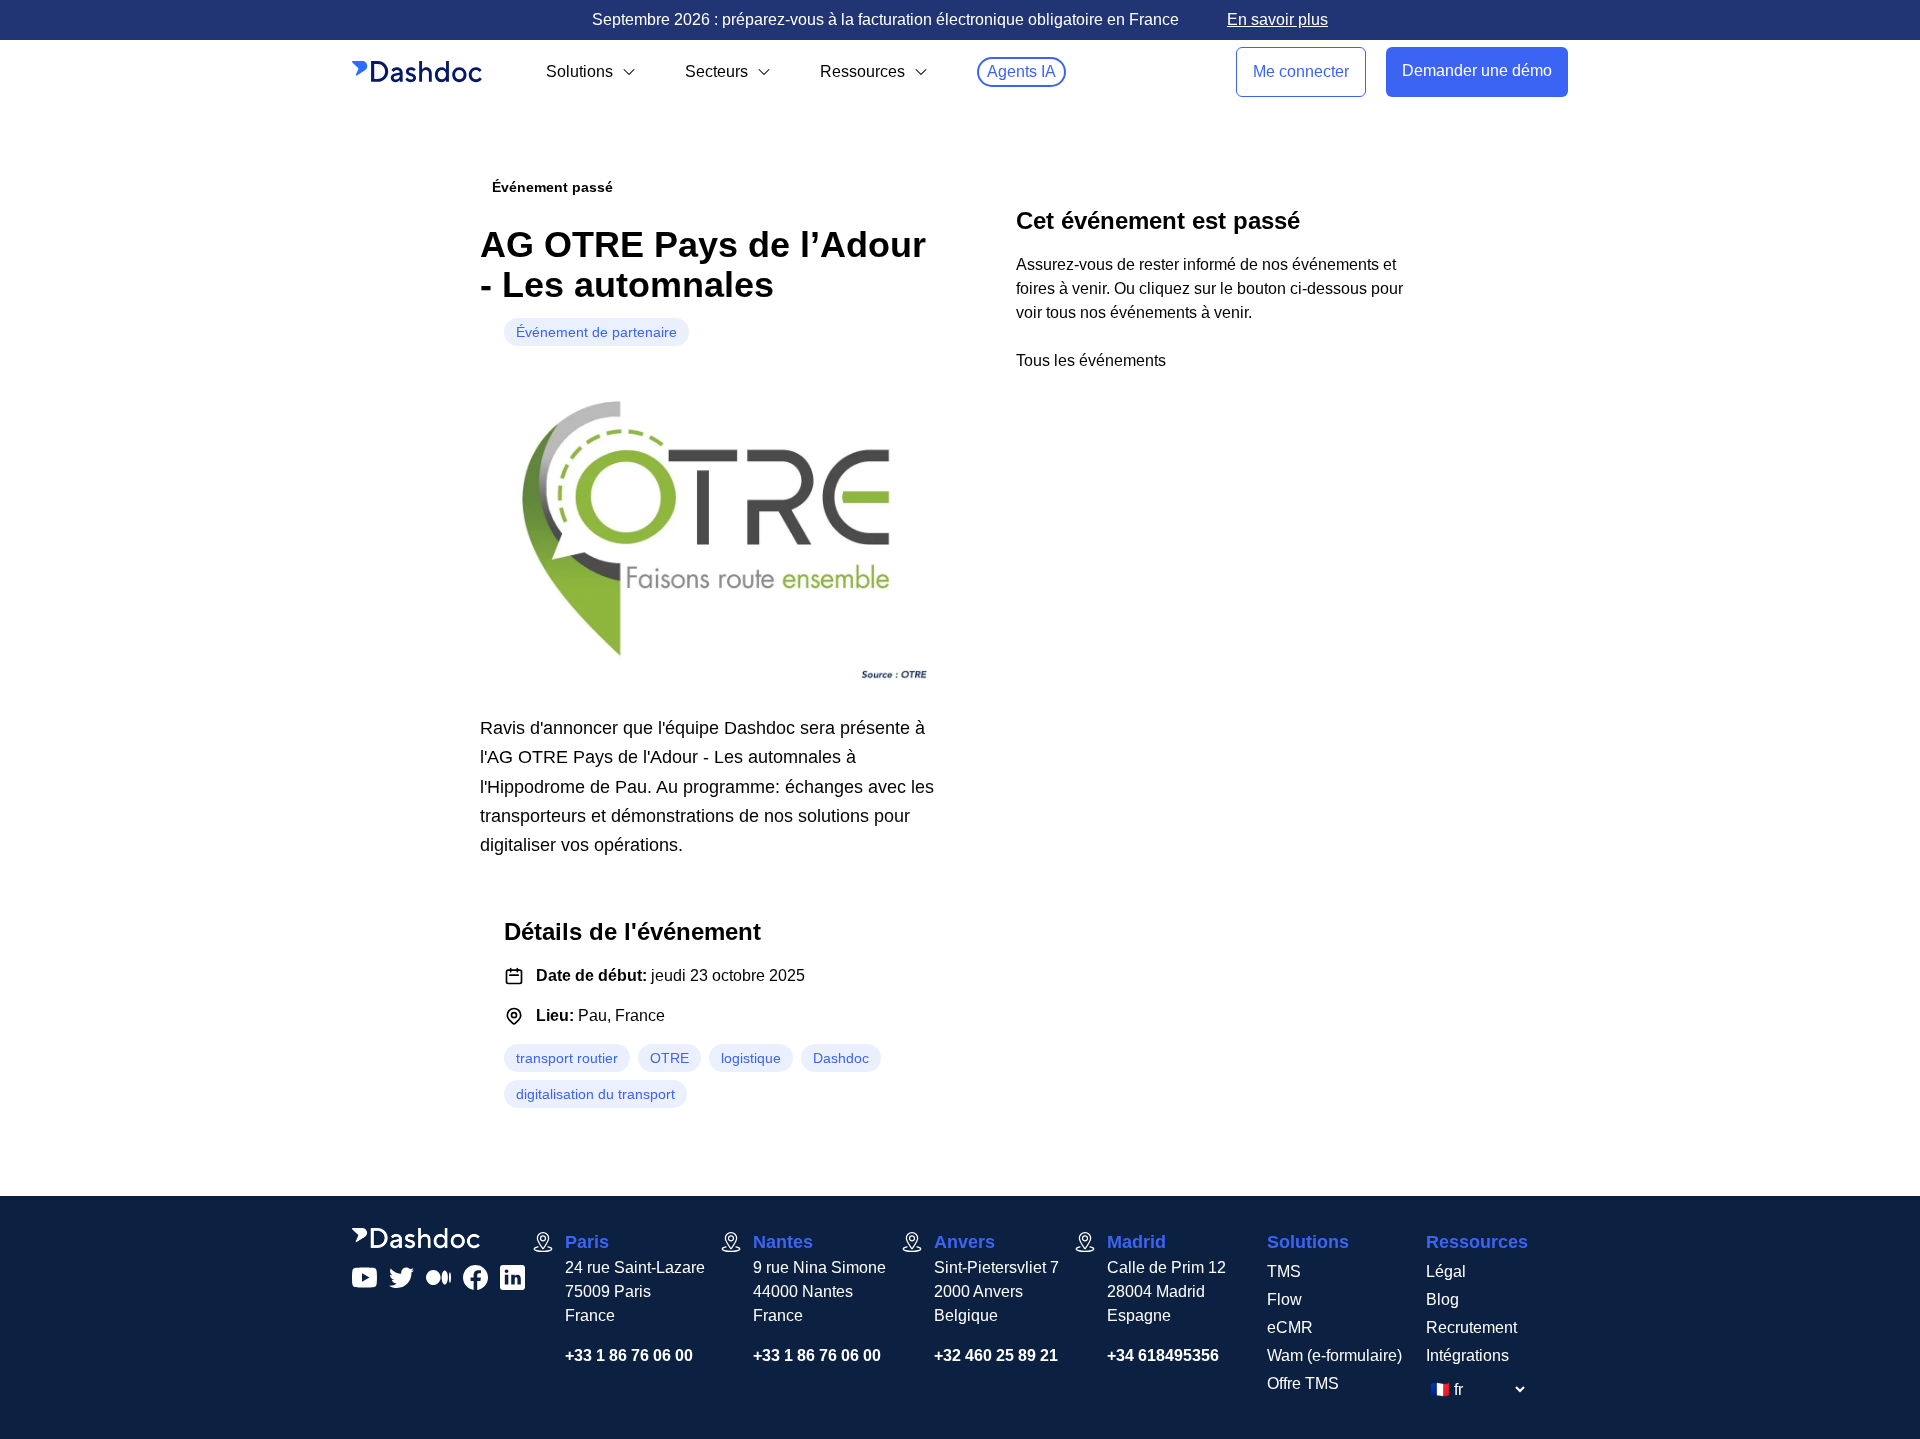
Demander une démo (1477, 70)
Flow (1284, 1299)
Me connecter (1301, 71)
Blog (1442, 1299)
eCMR (1290, 1327)
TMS (1284, 1271)
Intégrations (1467, 1355)
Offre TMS (1303, 1383)
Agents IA (1021, 71)
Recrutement (1471, 1327)
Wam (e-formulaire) (1334, 1355)
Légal (1446, 1271)
